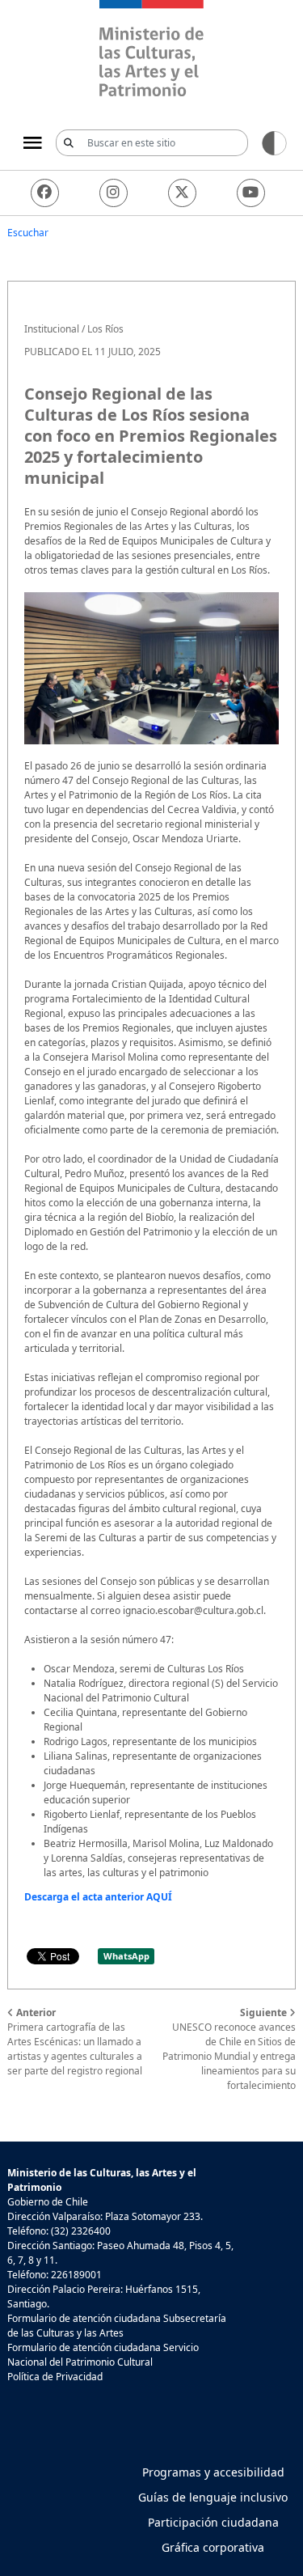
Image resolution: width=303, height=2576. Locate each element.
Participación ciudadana (213, 2522)
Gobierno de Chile (48, 2202)
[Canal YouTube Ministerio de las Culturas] (251, 193)
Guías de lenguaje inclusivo (213, 2497)
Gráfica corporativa (213, 2547)
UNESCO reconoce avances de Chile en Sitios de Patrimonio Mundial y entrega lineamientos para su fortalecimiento (229, 2049)
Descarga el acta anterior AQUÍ (98, 1897)
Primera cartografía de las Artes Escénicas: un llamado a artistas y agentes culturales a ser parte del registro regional (75, 2042)
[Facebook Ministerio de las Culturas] (45, 193)
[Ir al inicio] (151, 51)
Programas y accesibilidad (213, 2472)
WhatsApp (126, 1956)
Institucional (52, 329)
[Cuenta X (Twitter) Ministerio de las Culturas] (182, 193)
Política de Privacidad (55, 2377)
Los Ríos (105, 329)
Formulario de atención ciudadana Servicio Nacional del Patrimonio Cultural (103, 2355)
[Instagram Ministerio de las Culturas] (114, 193)
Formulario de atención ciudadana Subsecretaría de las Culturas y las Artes (117, 2326)
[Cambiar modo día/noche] (274, 142)
